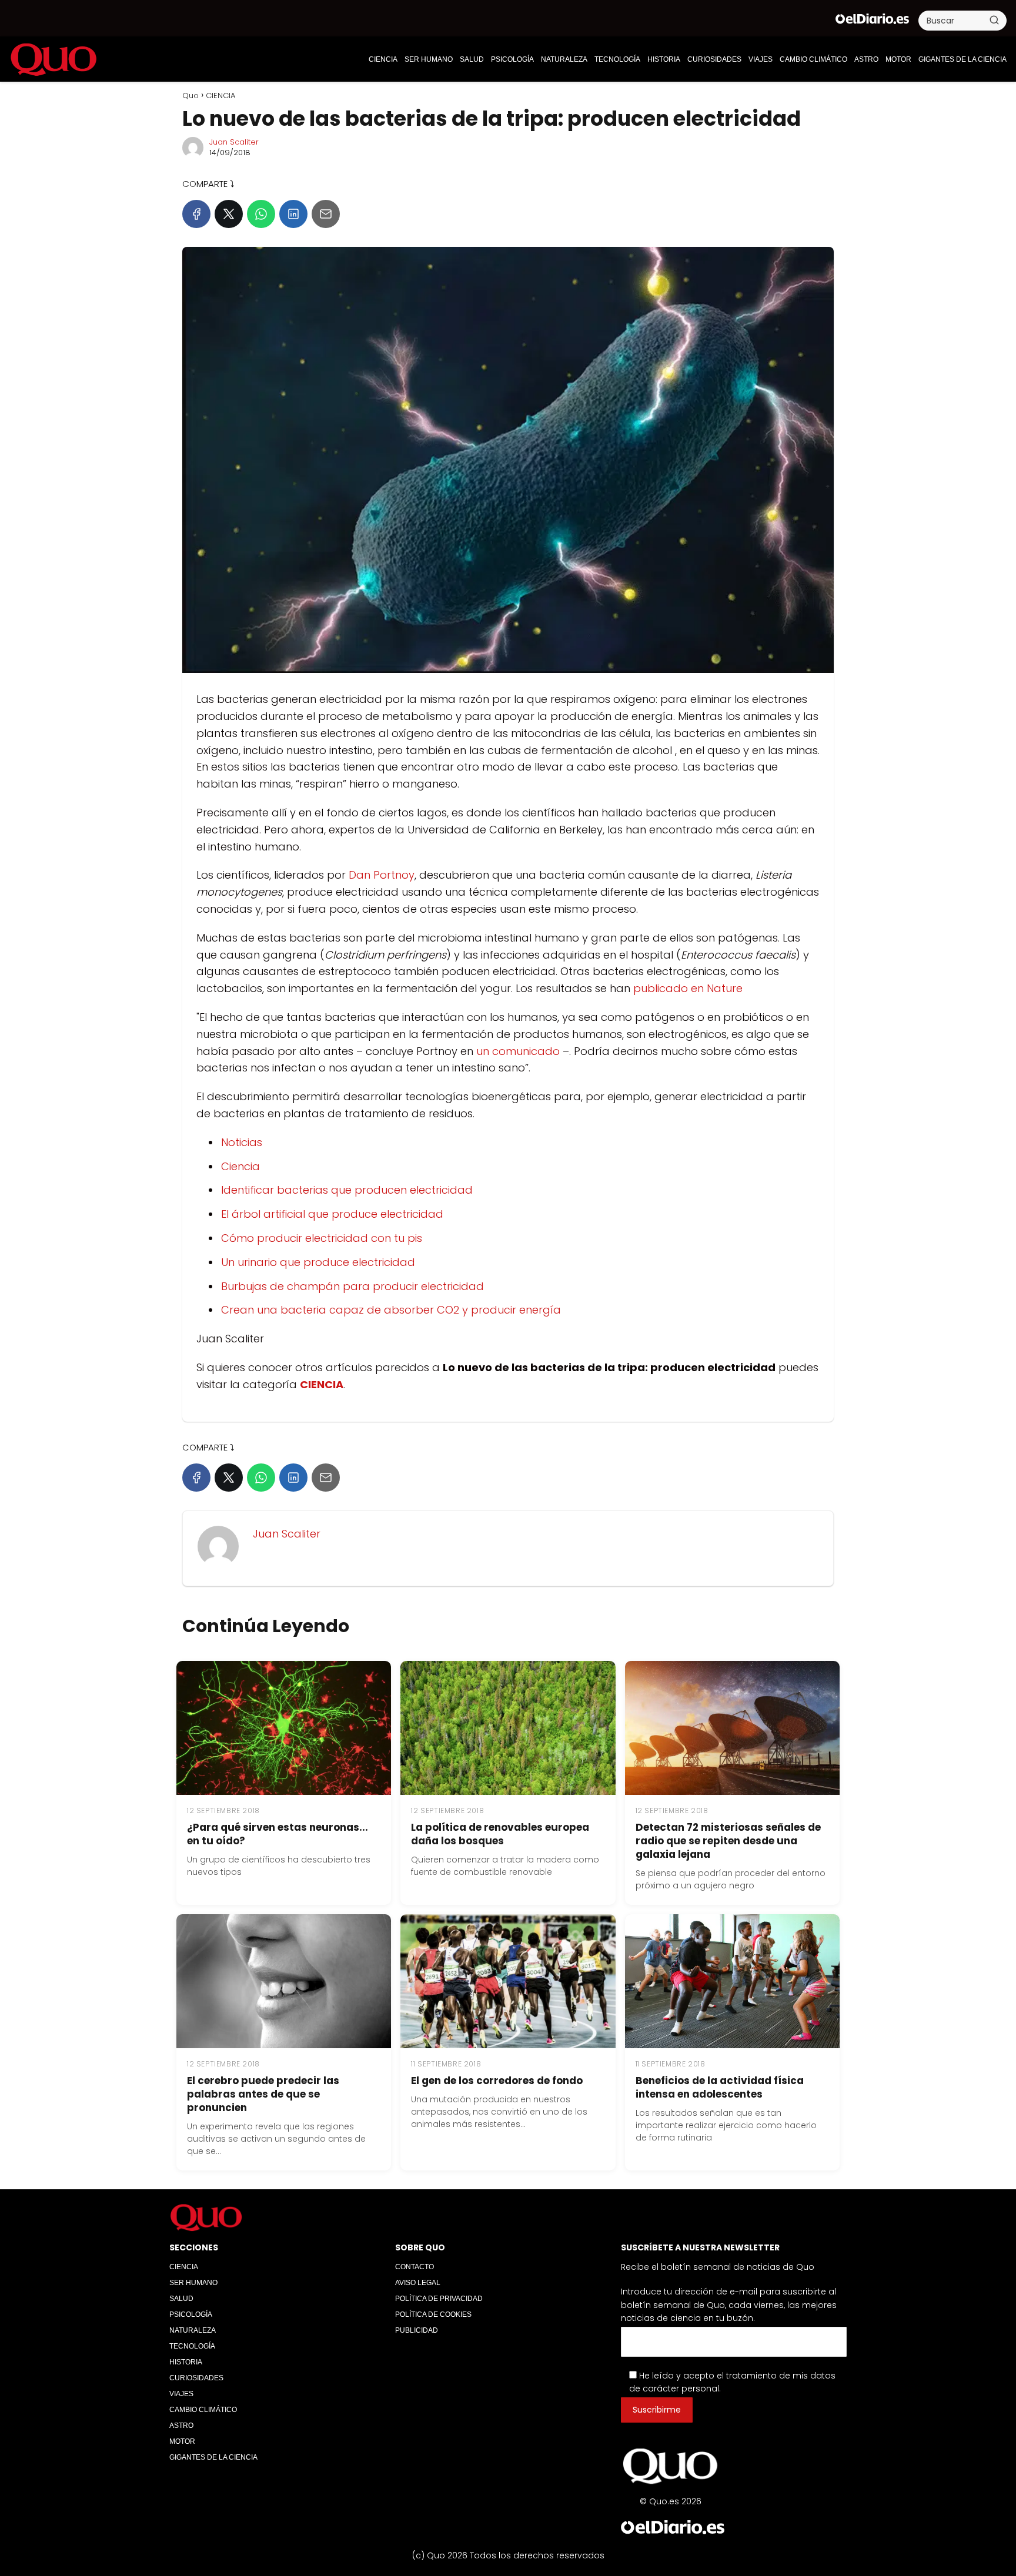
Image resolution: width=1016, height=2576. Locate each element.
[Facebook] (196, 214)
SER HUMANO (429, 59)
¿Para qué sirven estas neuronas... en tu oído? (278, 1834)
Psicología (512, 59)
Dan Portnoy (382, 875)
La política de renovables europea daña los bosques (500, 1834)
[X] (229, 214)
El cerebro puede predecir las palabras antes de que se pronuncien (263, 2094)
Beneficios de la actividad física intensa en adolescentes (720, 2087)
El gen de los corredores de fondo (497, 2081)
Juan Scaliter (234, 142)
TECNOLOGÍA (617, 59)
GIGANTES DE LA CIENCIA (962, 59)
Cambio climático (813, 59)
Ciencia (240, 1166)
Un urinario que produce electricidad (318, 1262)
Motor (898, 59)
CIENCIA (383, 59)
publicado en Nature (688, 988)
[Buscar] (994, 20)
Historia (664, 59)
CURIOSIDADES (714, 59)
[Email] (326, 214)
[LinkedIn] (293, 214)
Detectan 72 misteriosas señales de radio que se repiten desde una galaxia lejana (728, 1841)
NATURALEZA (564, 59)
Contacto (415, 2267)
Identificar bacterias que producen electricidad (347, 1190)
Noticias (242, 1142)
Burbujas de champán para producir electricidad (352, 1286)
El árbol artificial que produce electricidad (332, 1214)
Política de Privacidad (439, 2299)
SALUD (472, 59)
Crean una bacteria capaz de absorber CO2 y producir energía (391, 1310)
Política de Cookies (433, 2314)
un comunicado (518, 1051)
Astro (866, 59)
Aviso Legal (418, 2283)
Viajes (761, 59)
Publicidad (417, 2330)
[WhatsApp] (261, 214)
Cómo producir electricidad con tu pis (322, 1238)
